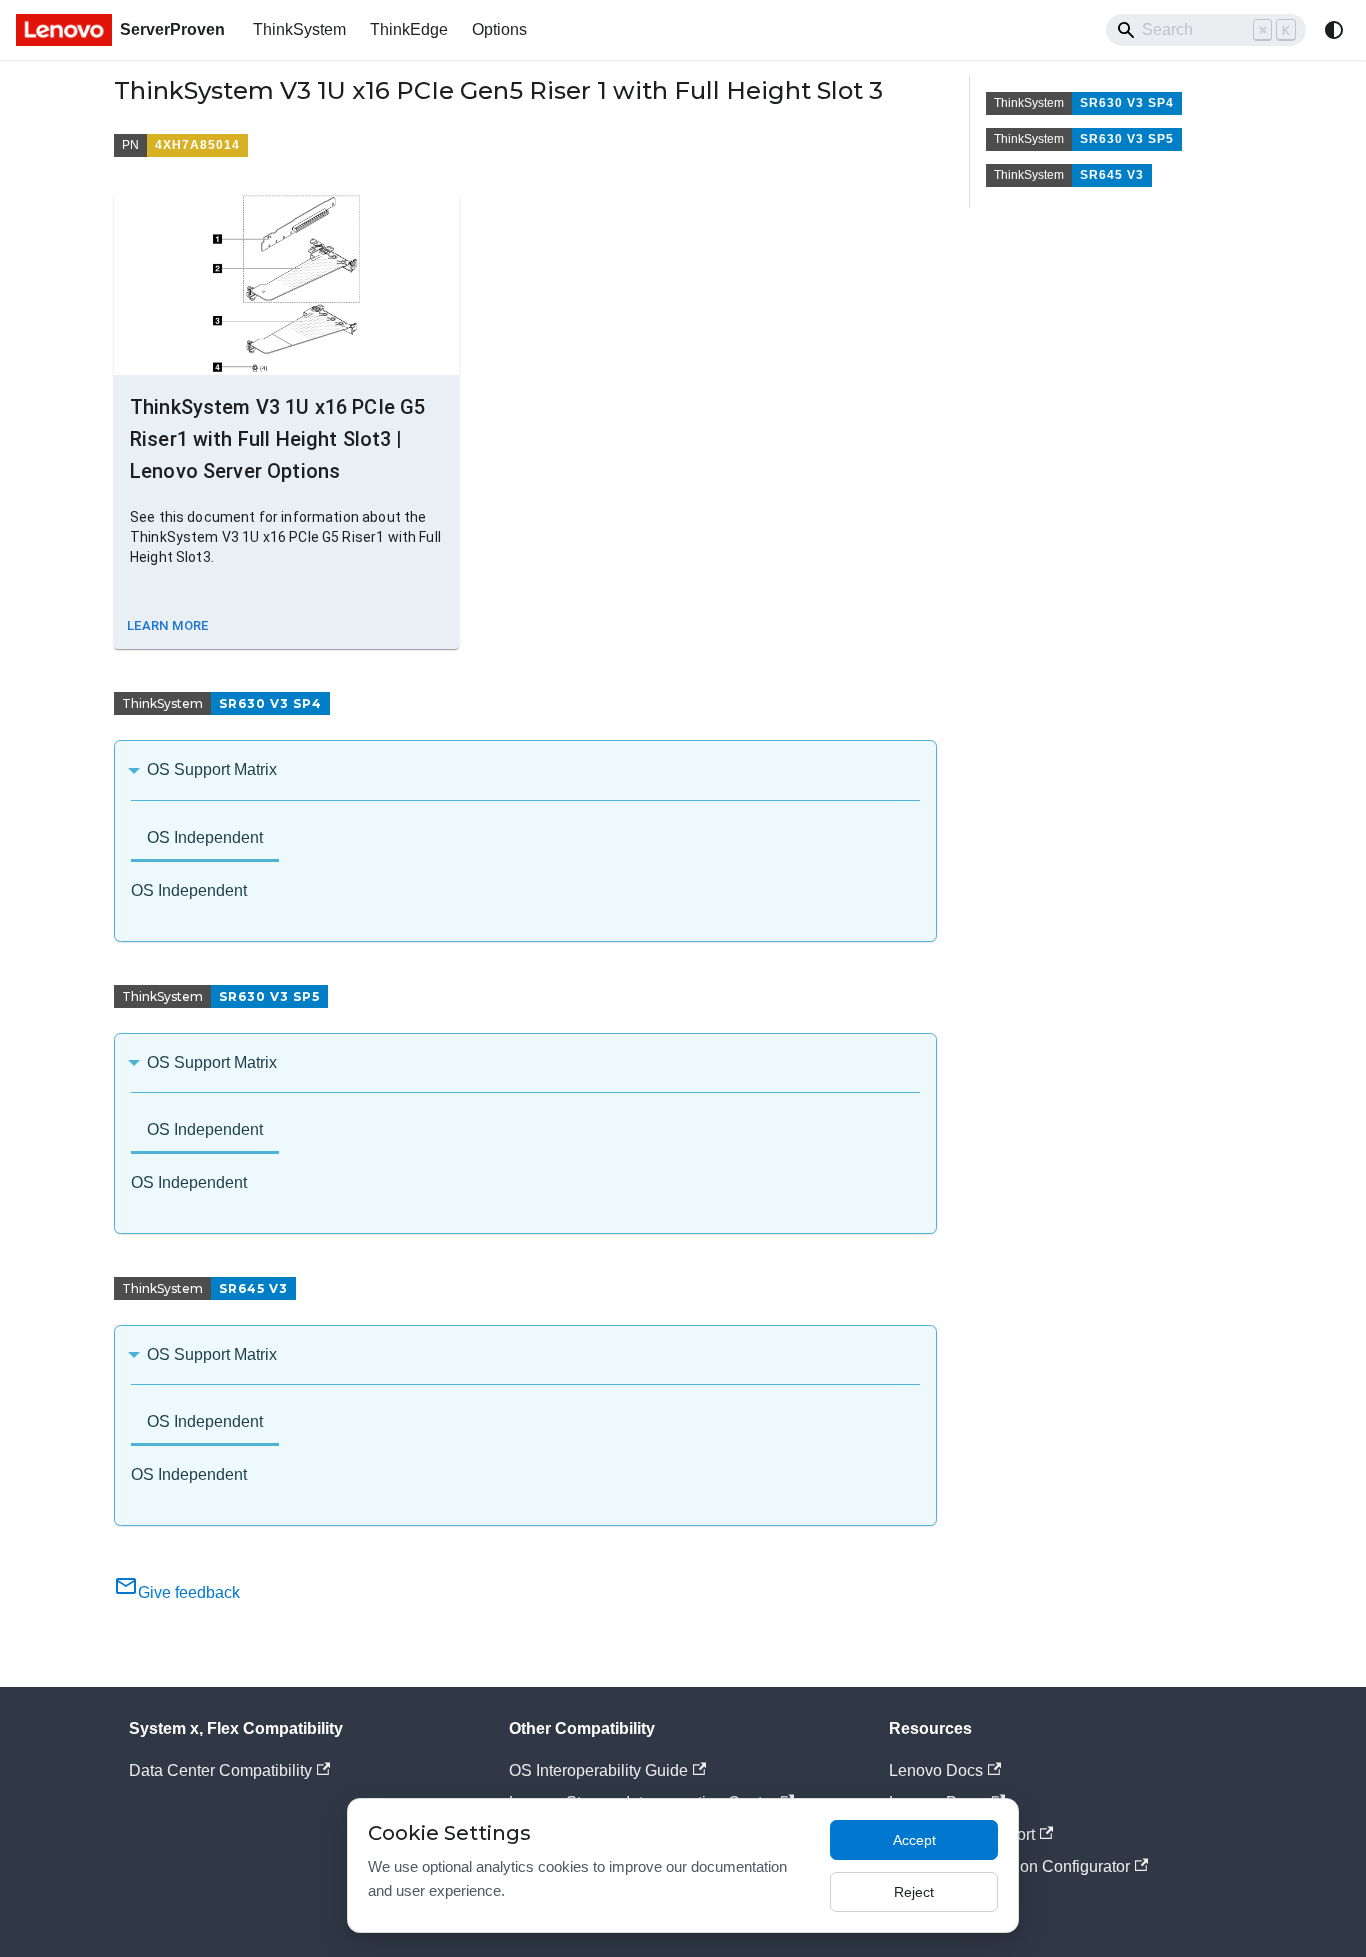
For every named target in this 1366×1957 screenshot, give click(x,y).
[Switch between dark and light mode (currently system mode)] (1334, 30)
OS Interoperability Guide (598, 1770)
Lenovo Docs (936, 1770)
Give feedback (189, 1592)
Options (499, 29)
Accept (914, 1840)
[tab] (205, 839)
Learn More (168, 625)
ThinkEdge (409, 29)
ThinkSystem (299, 29)
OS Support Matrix (212, 769)
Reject (914, 1892)
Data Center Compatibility (220, 1770)
